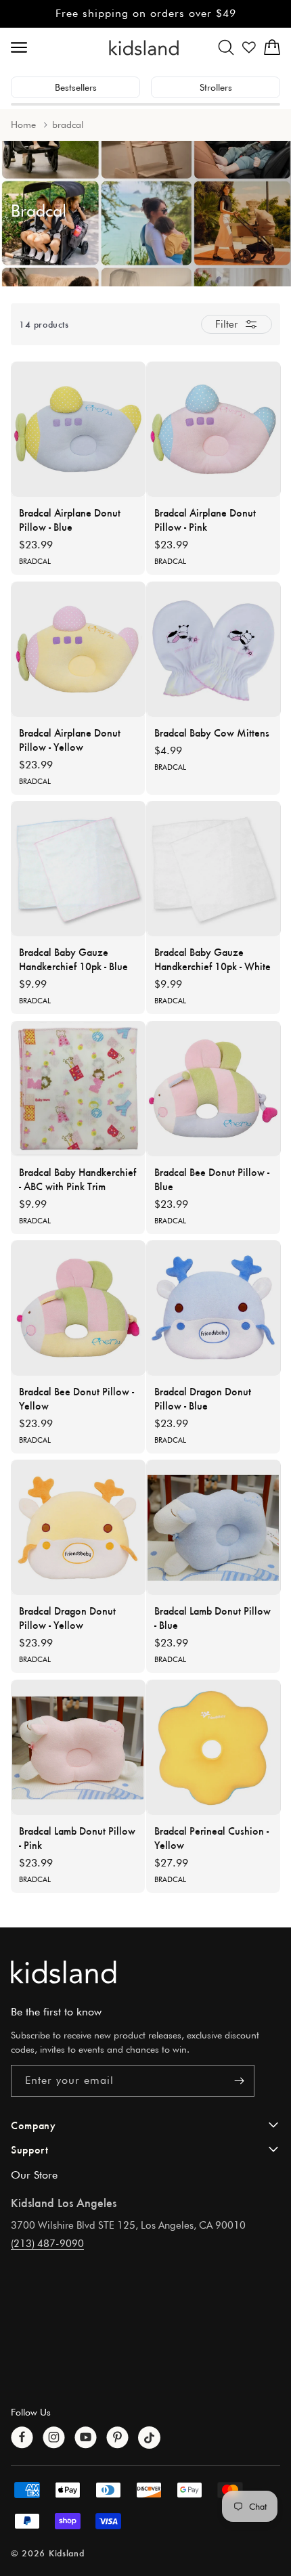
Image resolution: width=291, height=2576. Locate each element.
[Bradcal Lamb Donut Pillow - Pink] (79, 1747)
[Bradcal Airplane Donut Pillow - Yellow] (79, 649)
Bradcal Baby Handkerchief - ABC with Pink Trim (77, 1179)
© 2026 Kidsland (48, 2553)
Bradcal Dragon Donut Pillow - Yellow (67, 1617)
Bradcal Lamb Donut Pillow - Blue (212, 1617)
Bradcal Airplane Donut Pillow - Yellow (70, 739)
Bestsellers (76, 87)
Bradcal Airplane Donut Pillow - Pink (205, 519)
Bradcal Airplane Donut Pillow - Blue (70, 519)
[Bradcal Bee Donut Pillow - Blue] (214, 1089)
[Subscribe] (239, 2081)
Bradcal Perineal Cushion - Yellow (211, 1837)
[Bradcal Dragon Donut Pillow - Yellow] (79, 1527)
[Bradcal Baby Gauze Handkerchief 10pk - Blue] (79, 869)
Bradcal (35, 561)
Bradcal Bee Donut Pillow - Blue (212, 1179)
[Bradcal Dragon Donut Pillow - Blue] (214, 1308)
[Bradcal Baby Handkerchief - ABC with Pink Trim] (79, 1089)
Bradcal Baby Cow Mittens (212, 732)
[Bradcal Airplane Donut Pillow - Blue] (79, 429)
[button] (226, 47)
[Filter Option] (237, 324)
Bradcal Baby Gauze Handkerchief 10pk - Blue (73, 959)
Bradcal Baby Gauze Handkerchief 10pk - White (212, 959)
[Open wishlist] (249, 47)
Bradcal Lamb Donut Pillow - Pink (77, 1837)
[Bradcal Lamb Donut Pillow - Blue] (214, 1527)
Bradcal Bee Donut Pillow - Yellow (76, 1398)
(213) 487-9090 (47, 2244)
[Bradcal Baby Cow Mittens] (214, 649)
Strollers (216, 87)
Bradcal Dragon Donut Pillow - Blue (203, 1398)
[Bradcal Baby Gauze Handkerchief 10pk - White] (214, 869)
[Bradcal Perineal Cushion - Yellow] (214, 1747)
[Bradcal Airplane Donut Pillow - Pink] (214, 429)
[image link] (145, 1972)
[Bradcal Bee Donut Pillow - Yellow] (79, 1308)
